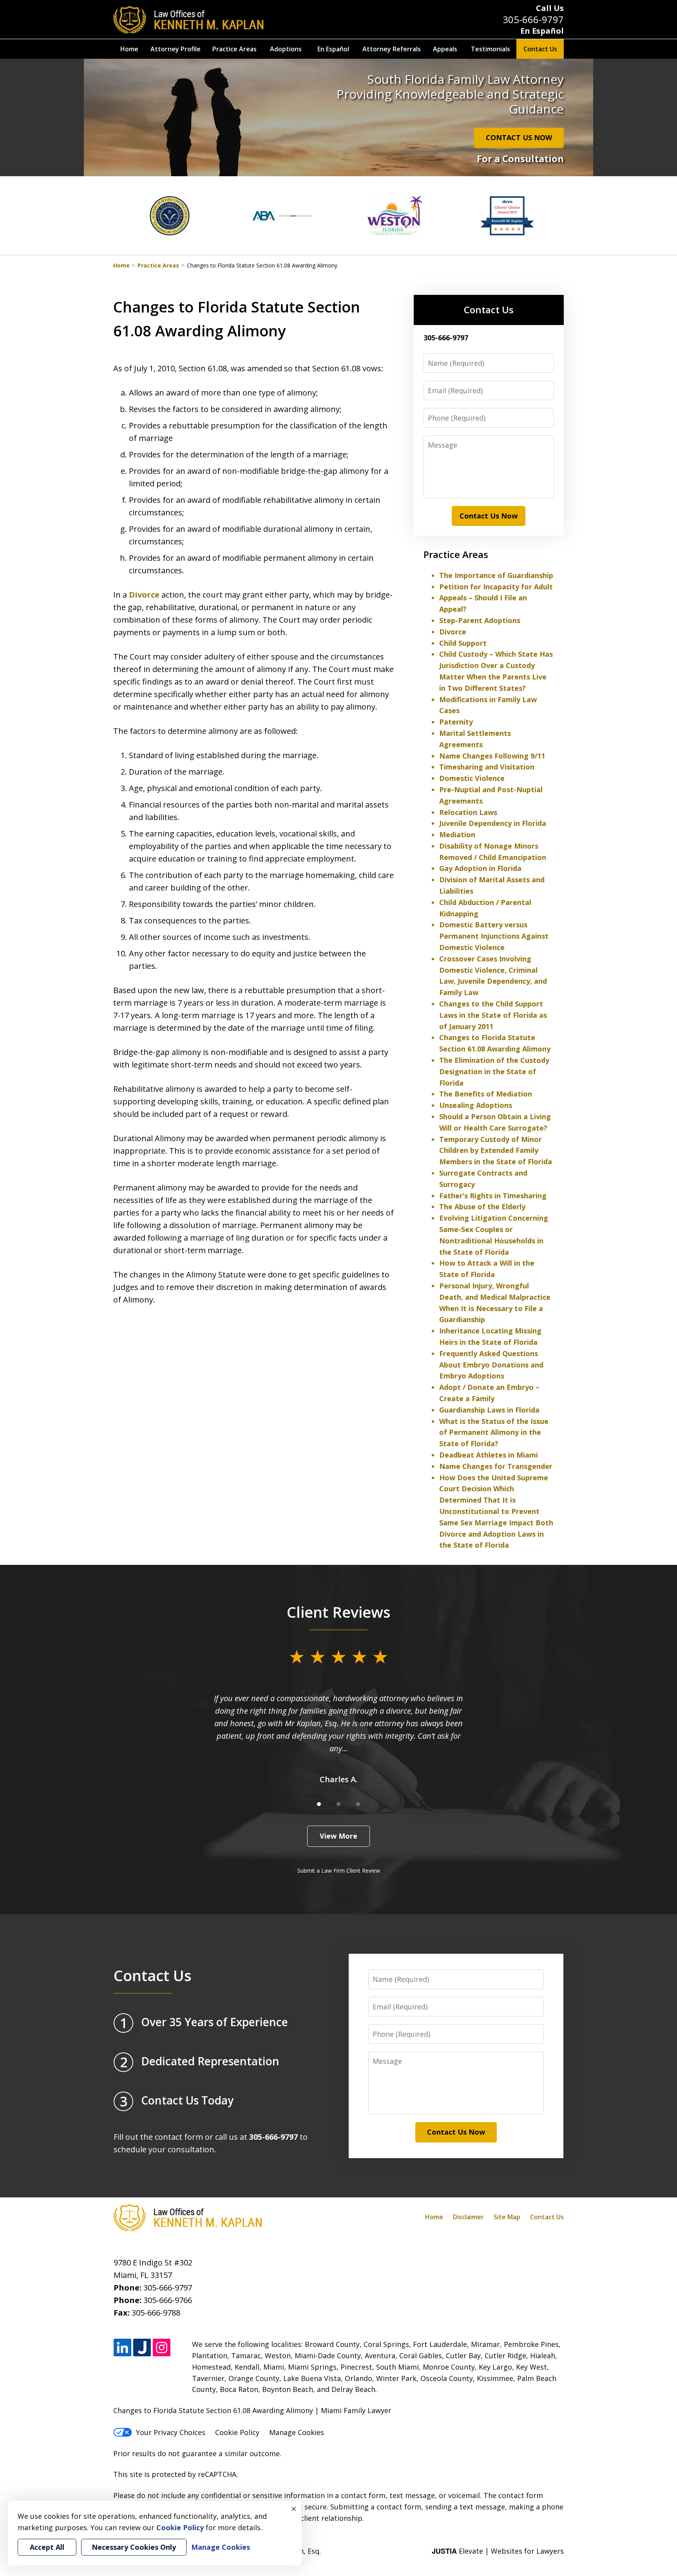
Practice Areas (234, 49)
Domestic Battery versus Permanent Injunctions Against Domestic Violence (494, 936)
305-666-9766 (168, 2300)
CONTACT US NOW (519, 137)
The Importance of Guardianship (496, 575)
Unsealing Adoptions (476, 1105)
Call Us (550, 8)
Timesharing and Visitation (487, 767)
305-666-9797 (533, 19)
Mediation (457, 835)
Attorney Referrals (392, 49)
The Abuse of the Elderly (482, 1207)
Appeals (445, 49)
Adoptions (286, 49)
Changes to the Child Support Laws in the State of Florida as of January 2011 (493, 1015)
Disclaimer (468, 2217)
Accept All (47, 2547)
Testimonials (491, 49)
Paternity (456, 722)
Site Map (507, 2217)
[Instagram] (162, 2348)
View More (338, 1836)
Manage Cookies (297, 2432)
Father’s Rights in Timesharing (493, 1196)
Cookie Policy (237, 2432)
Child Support (463, 643)
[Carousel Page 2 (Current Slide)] (338, 1804)
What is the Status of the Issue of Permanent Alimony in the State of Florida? (494, 1433)
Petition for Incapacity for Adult (496, 587)
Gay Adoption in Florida (480, 868)
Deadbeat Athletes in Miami (489, 1455)
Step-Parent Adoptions (480, 620)
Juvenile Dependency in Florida (493, 823)
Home (129, 49)
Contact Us (540, 49)
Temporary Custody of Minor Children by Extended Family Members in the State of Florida (496, 1151)
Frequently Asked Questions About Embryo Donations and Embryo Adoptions (491, 1365)
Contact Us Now (489, 516)
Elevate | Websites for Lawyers (498, 2551)
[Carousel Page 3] (358, 1804)
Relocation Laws (468, 812)
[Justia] (142, 2348)
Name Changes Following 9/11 (492, 756)
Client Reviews (339, 1612)
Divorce (144, 595)
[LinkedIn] (122, 2348)
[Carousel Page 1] (319, 1804)
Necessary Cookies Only (134, 2547)
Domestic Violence (472, 778)
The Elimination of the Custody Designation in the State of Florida (494, 1071)
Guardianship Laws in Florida (489, 1410)
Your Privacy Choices (171, 2432)
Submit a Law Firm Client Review (339, 1871)
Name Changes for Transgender (496, 1466)
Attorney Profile (176, 49)
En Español (542, 31)
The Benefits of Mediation (486, 1094)
